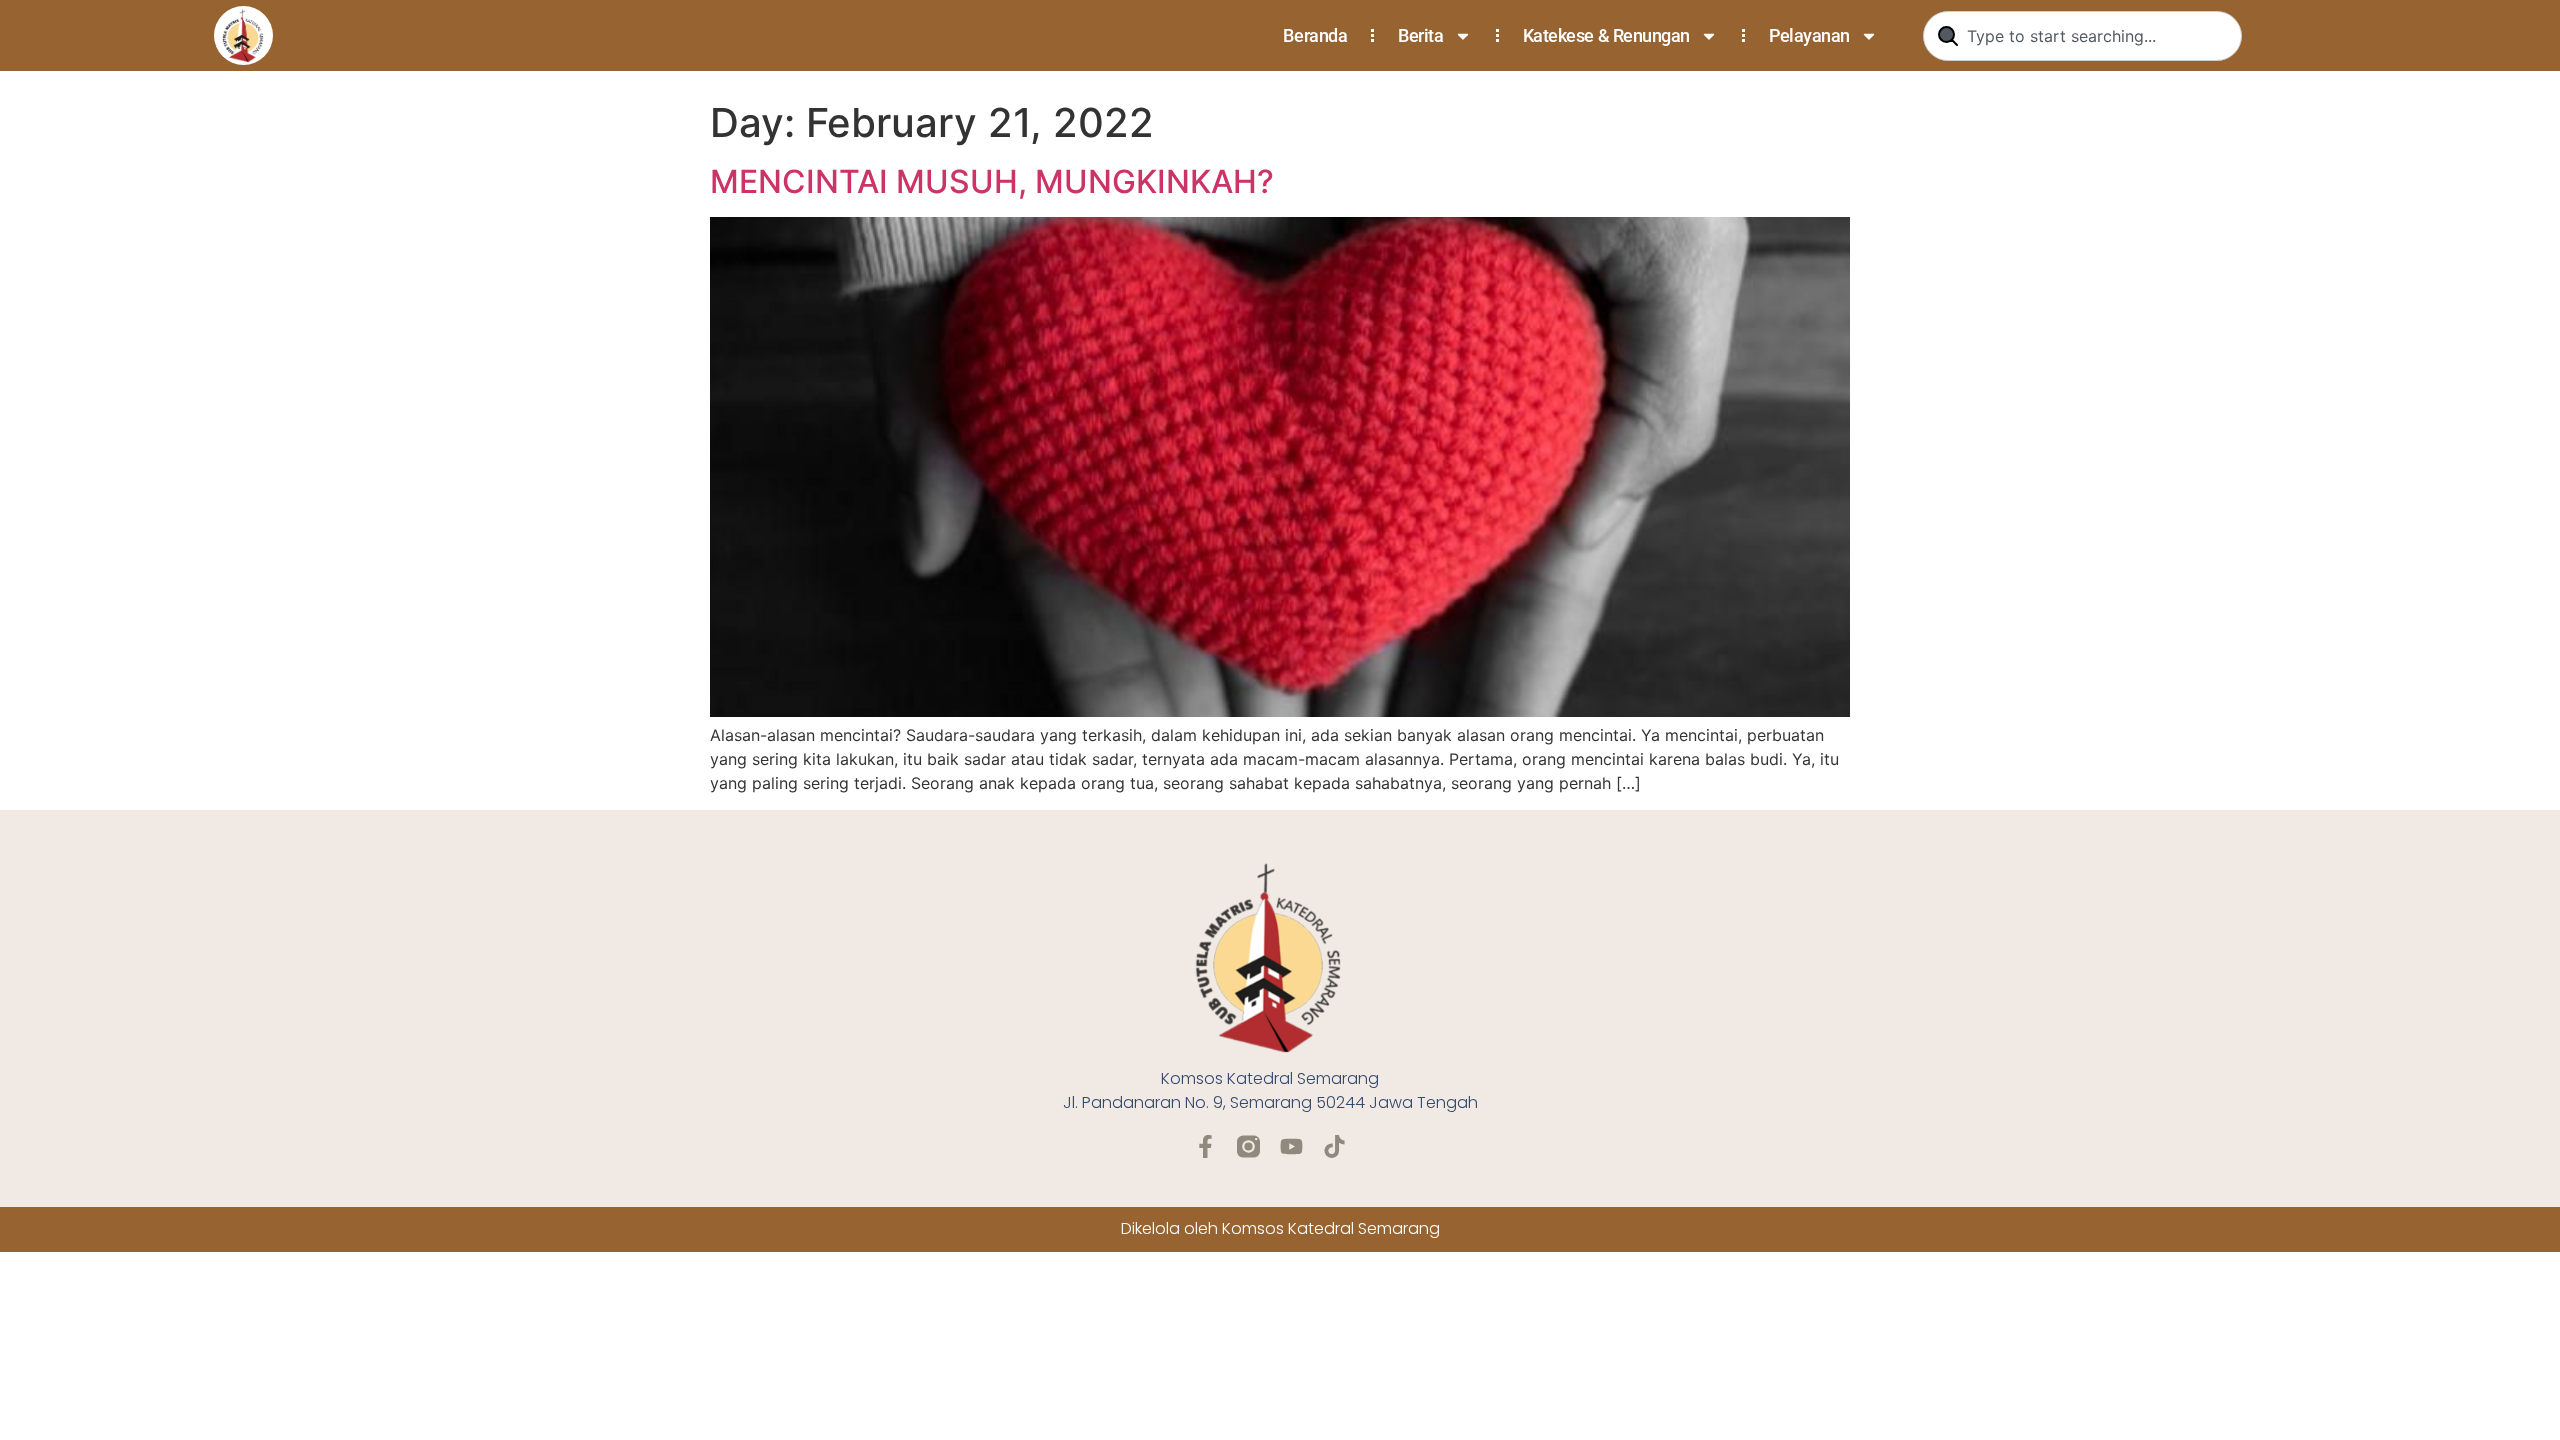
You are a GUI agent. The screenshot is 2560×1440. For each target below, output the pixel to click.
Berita (1420, 35)
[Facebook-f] (1205, 1146)
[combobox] (2082, 36)
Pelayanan (1809, 35)
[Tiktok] (1334, 1146)
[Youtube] (1291, 1146)
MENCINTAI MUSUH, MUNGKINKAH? (992, 181)
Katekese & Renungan (1606, 35)
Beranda (1315, 35)
